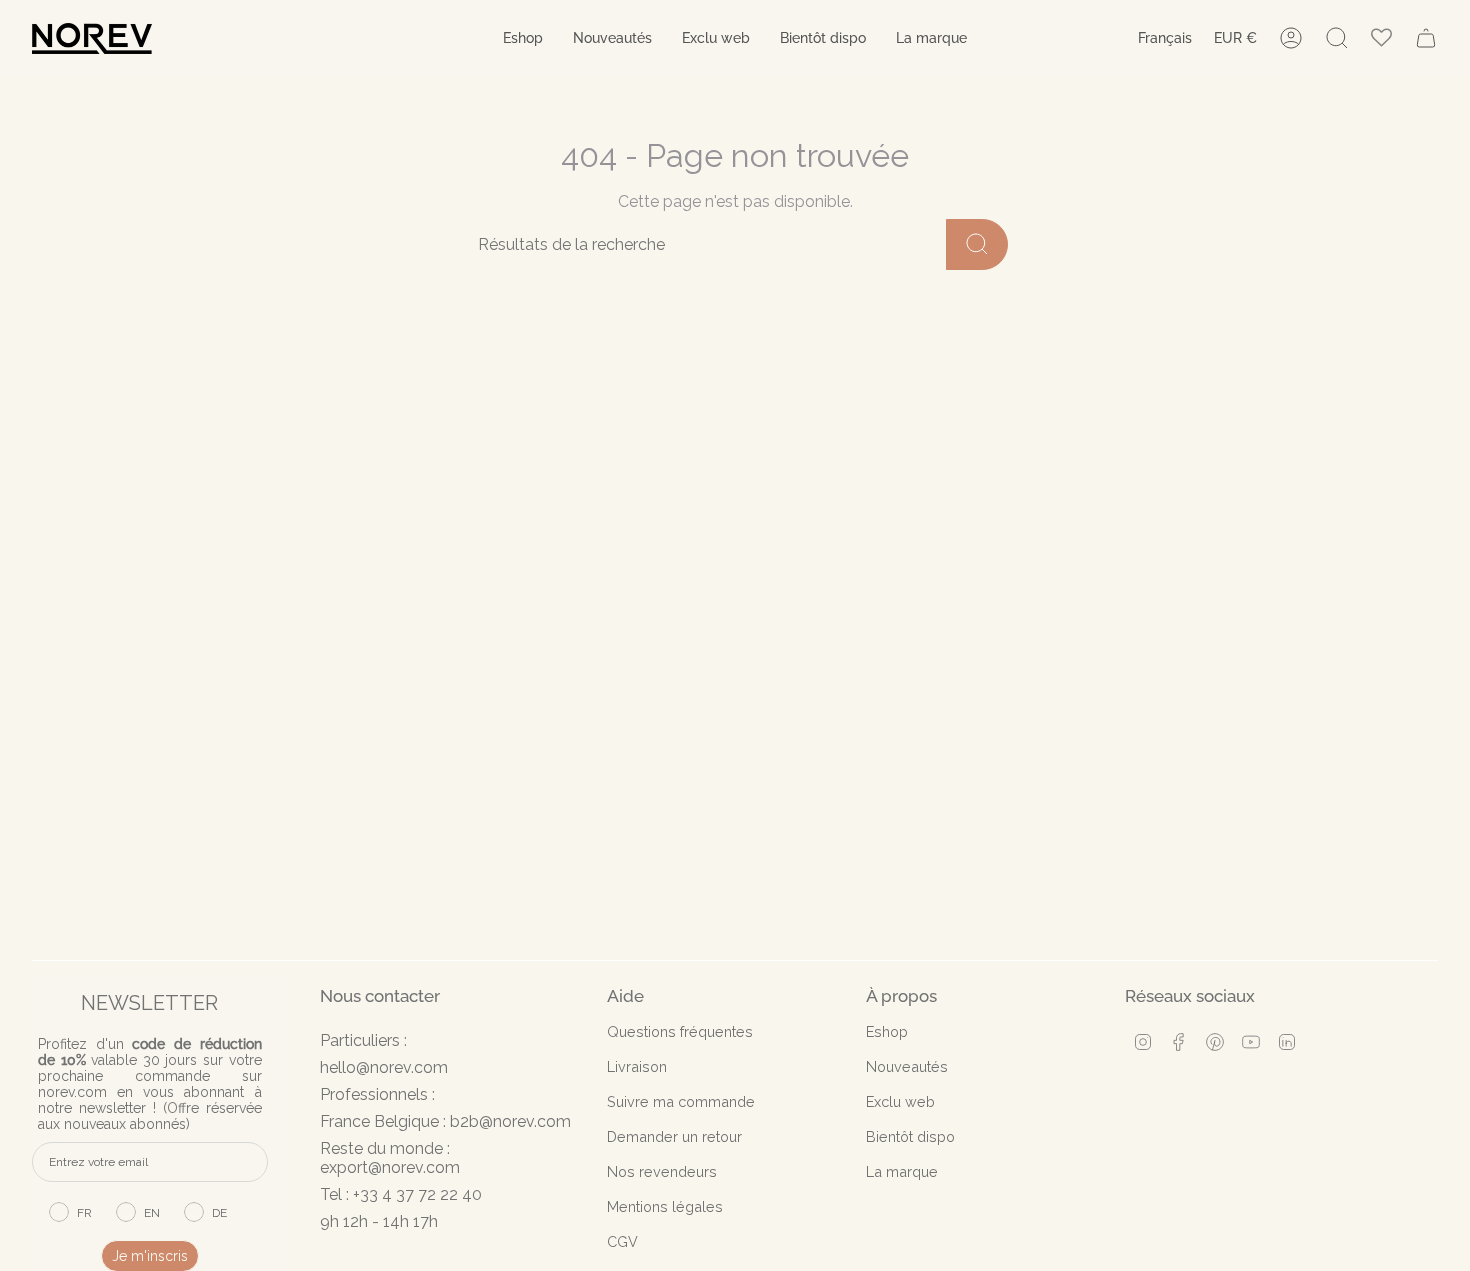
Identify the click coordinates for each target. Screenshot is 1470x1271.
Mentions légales (665, 1206)
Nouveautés (907, 1066)
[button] (523, 38)
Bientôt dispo (910, 1136)
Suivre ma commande (681, 1101)
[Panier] (1426, 38)
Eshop (887, 1031)
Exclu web (900, 1101)
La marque (902, 1171)
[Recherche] (977, 244)
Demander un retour (674, 1136)
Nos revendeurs (662, 1171)
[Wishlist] (1381, 38)
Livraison (637, 1066)
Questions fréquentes (680, 1031)
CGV (622, 1241)
